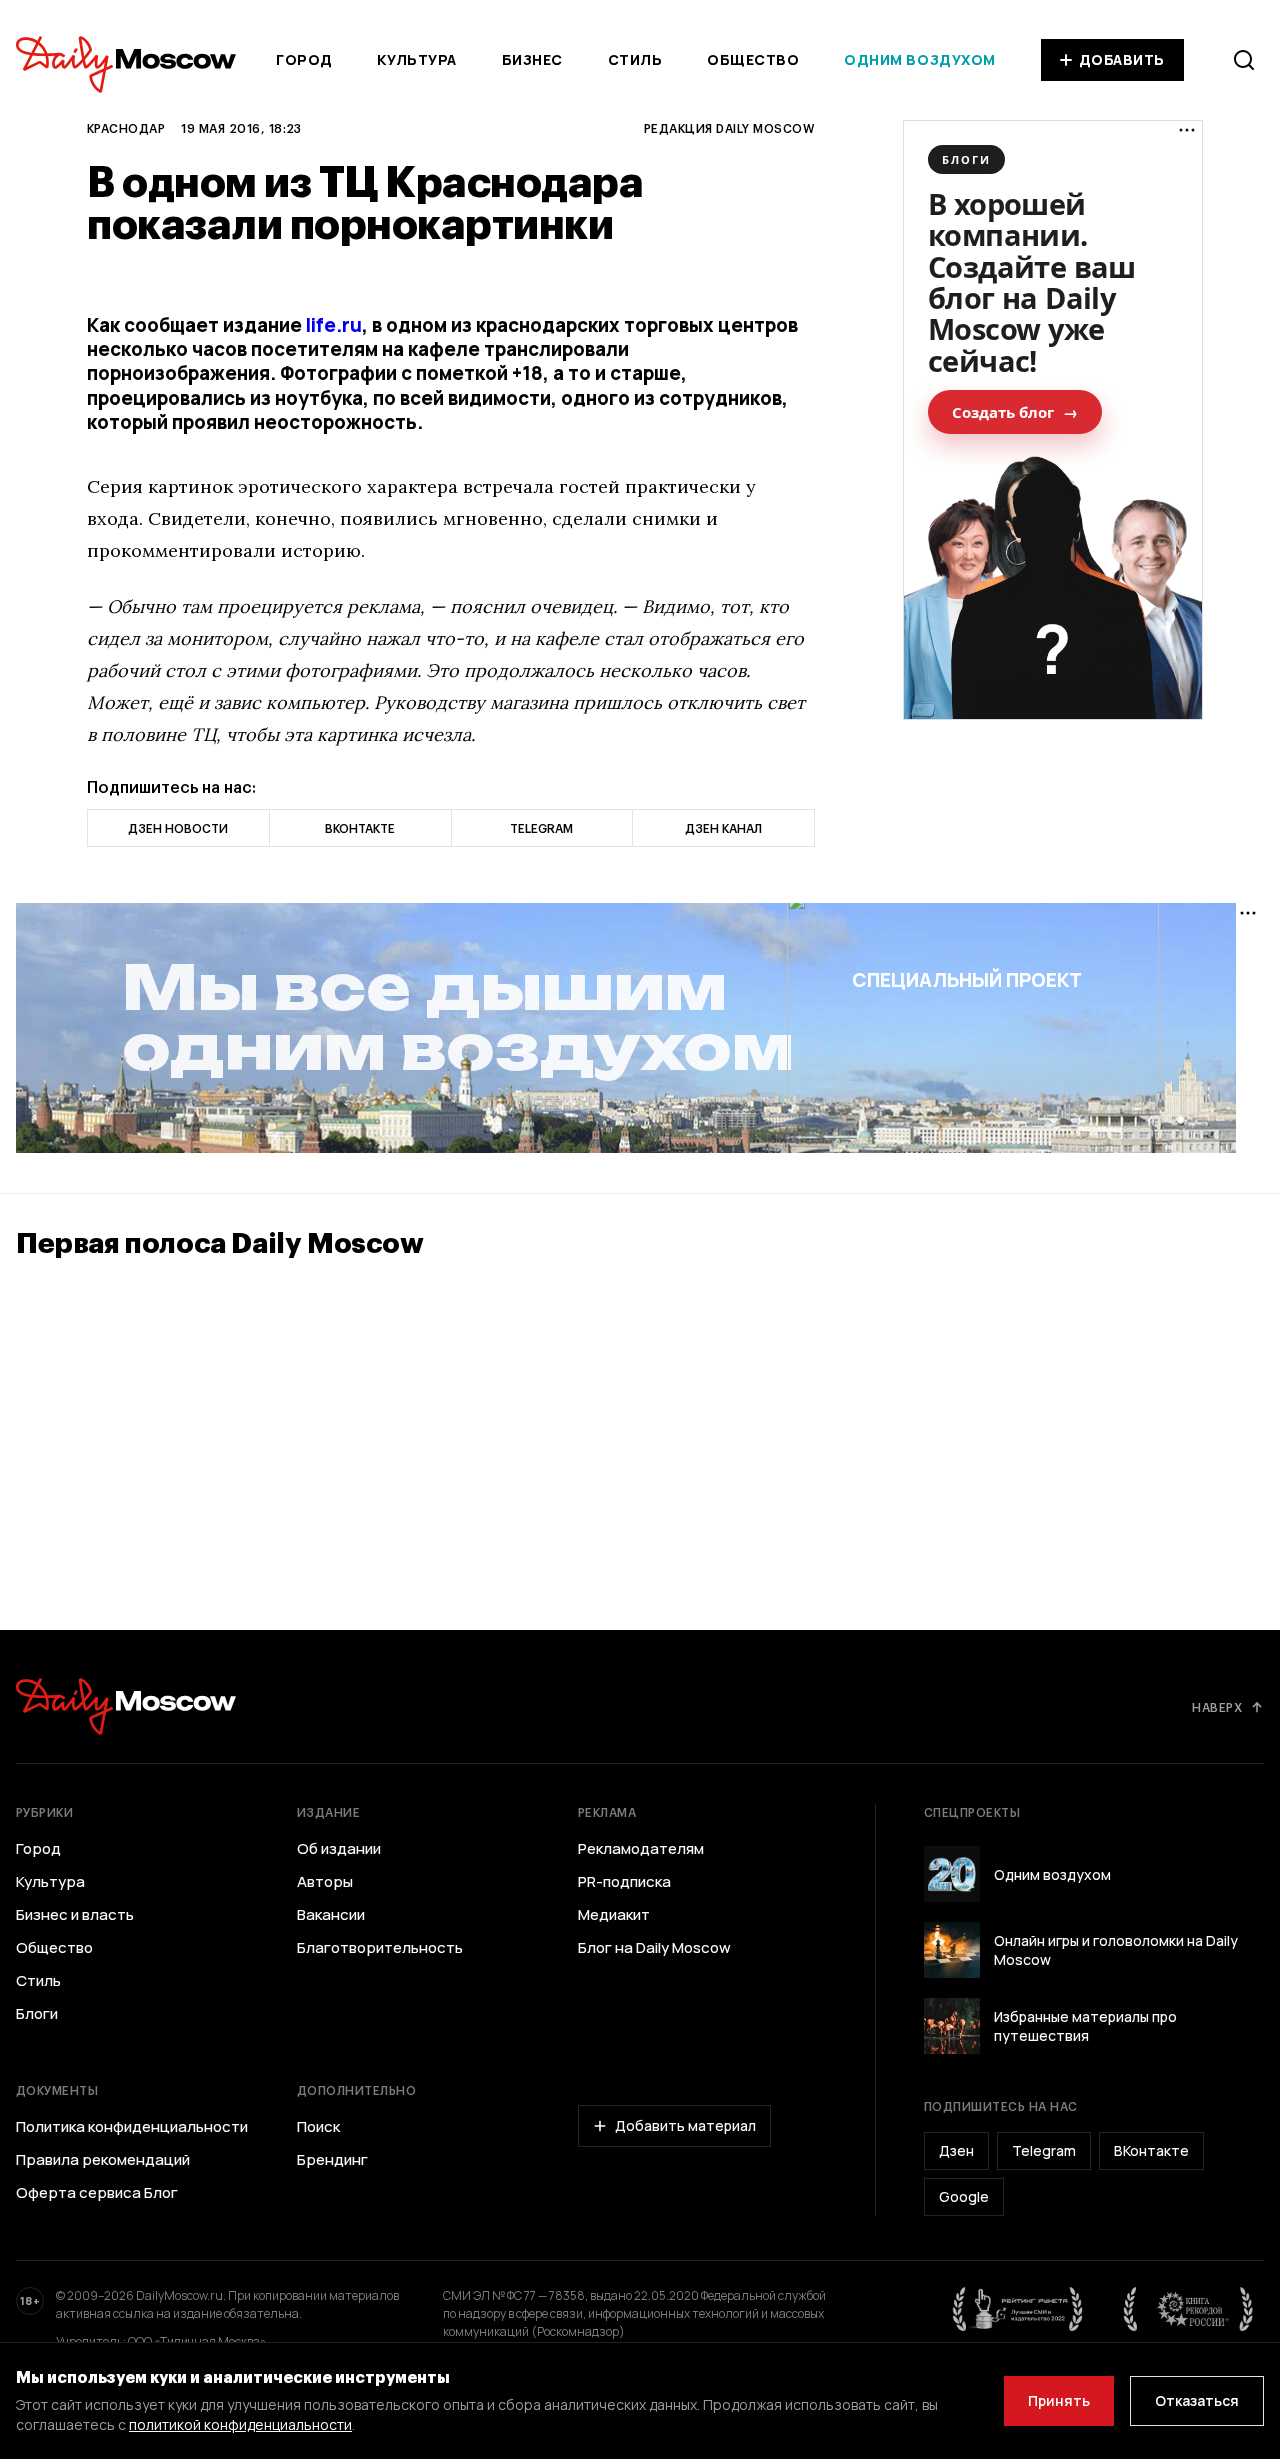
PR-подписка (624, 1882)
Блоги (37, 2014)
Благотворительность (380, 1948)
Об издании (339, 1849)
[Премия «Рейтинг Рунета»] (1018, 2309)
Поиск (318, 2127)
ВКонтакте (1151, 2150)
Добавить (1122, 59)
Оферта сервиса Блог (97, 2193)
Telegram (1044, 2150)
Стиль (635, 59)
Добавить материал (685, 2125)
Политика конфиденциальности (132, 2127)
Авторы (325, 1882)
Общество (753, 59)
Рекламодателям (641, 1849)
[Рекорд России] (1189, 2309)
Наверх (1217, 1707)
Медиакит (614, 1915)
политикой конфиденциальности (240, 2424)
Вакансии (331, 1915)
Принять (1059, 2400)
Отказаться (1197, 2400)
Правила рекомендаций (103, 2160)
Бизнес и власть (75, 1915)
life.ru (334, 325)
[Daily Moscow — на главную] (126, 1706)
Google (964, 2196)
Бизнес (532, 59)
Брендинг (332, 2160)
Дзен (956, 2150)
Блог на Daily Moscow (654, 1948)
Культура (416, 59)
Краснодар (126, 128)
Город (304, 59)
